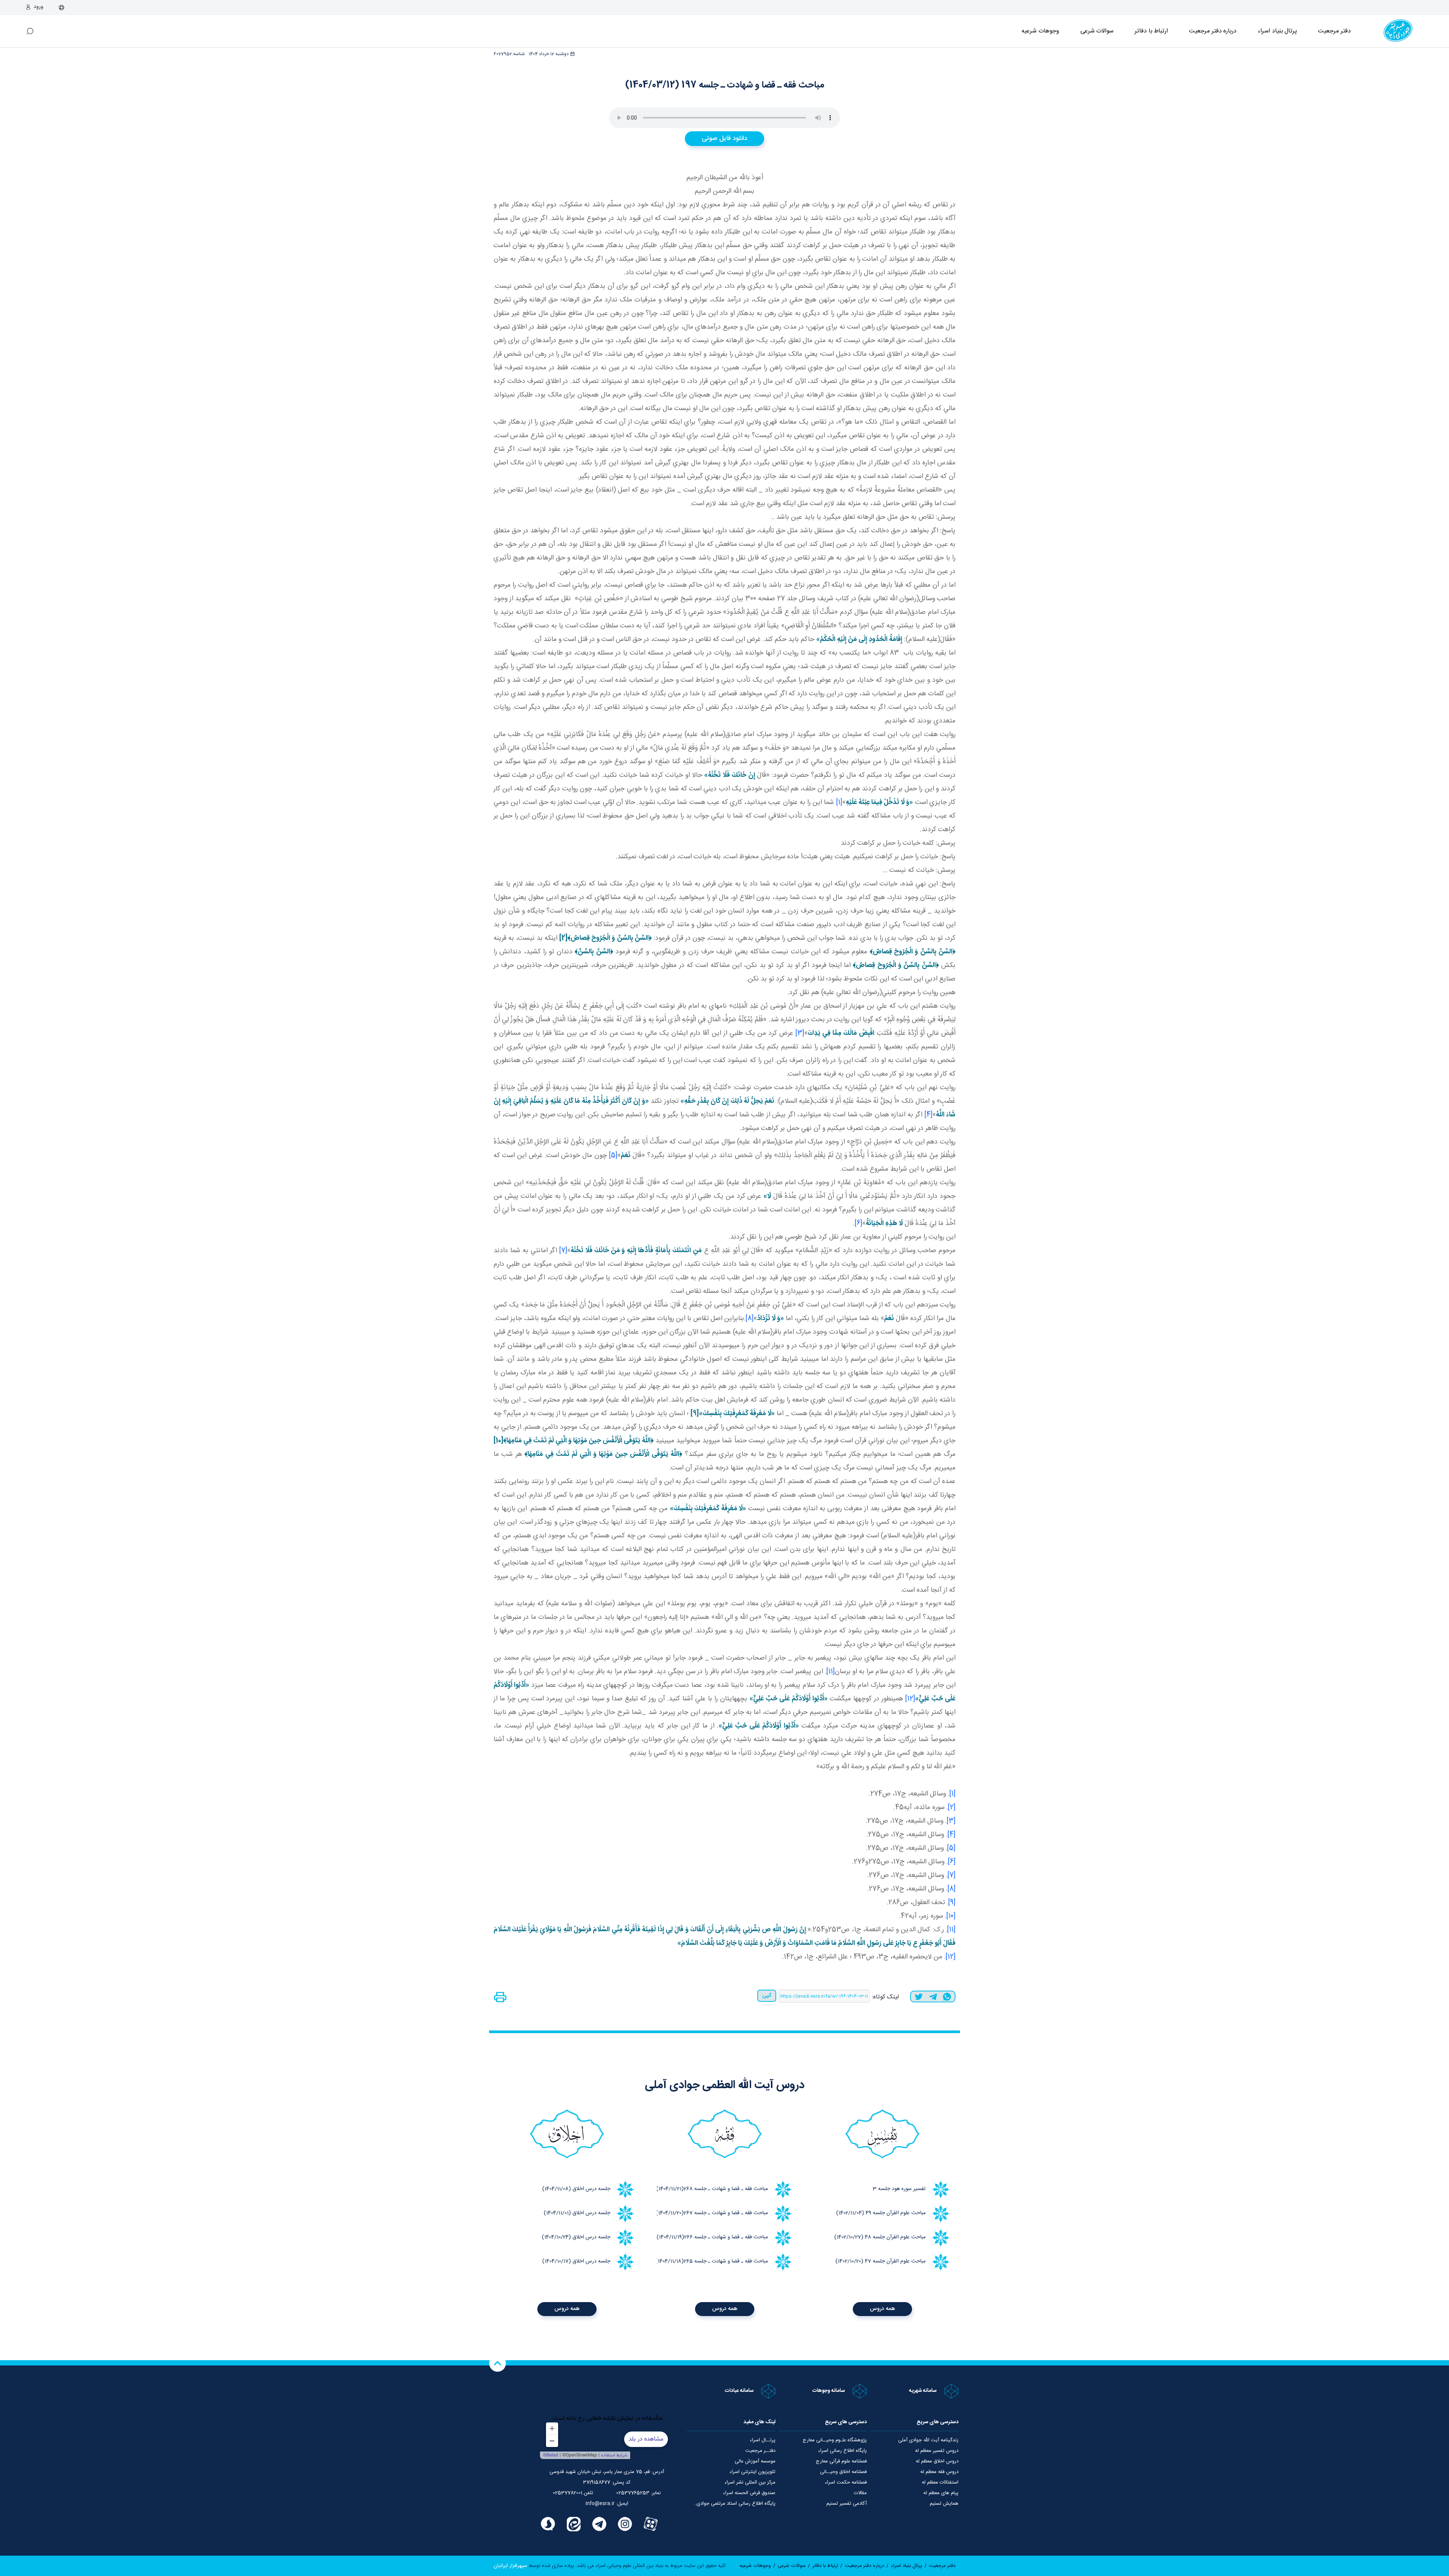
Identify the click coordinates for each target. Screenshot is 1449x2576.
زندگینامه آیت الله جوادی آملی (928, 2440)
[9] (952, 1903)
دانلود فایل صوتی (724, 138)
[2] (952, 1808)
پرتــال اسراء (763, 2440)
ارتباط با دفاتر (1151, 31)
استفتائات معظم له (940, 2482)
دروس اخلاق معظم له (937, 2461)
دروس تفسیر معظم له (937, 2451)
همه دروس (882, 2309)
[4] (928, 1115)
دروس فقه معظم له (939, 2472)
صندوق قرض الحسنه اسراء (749, 2493)
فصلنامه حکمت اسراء (846, 2482)
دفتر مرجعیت (1334, 31)
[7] (563, 1251)
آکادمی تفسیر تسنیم (847, 2504)
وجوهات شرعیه (1040, 31)
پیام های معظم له (941, 2493)
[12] (910, 1699)
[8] (750, 1319)
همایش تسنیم (944, 2504)
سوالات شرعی (1097, 31)
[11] (831, 1672)
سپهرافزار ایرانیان (510, 2566)
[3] (800, 1033)
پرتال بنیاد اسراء (907, 2566)
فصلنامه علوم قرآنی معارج (841, 2461)
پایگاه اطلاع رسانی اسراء (842, 2451)
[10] (951, 1916)
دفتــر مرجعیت (760, 2451)
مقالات (860, 2493)
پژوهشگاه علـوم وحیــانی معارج (835, 2440)
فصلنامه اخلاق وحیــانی (843, 2472)
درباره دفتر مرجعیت (1213, 31)
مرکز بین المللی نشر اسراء (750, 2482)
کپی (767, 1996)
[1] (839, 802)
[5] (613, 1156)
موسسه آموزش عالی (755, 2461)
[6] (858, 1223)
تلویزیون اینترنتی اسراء (752, 2472)
